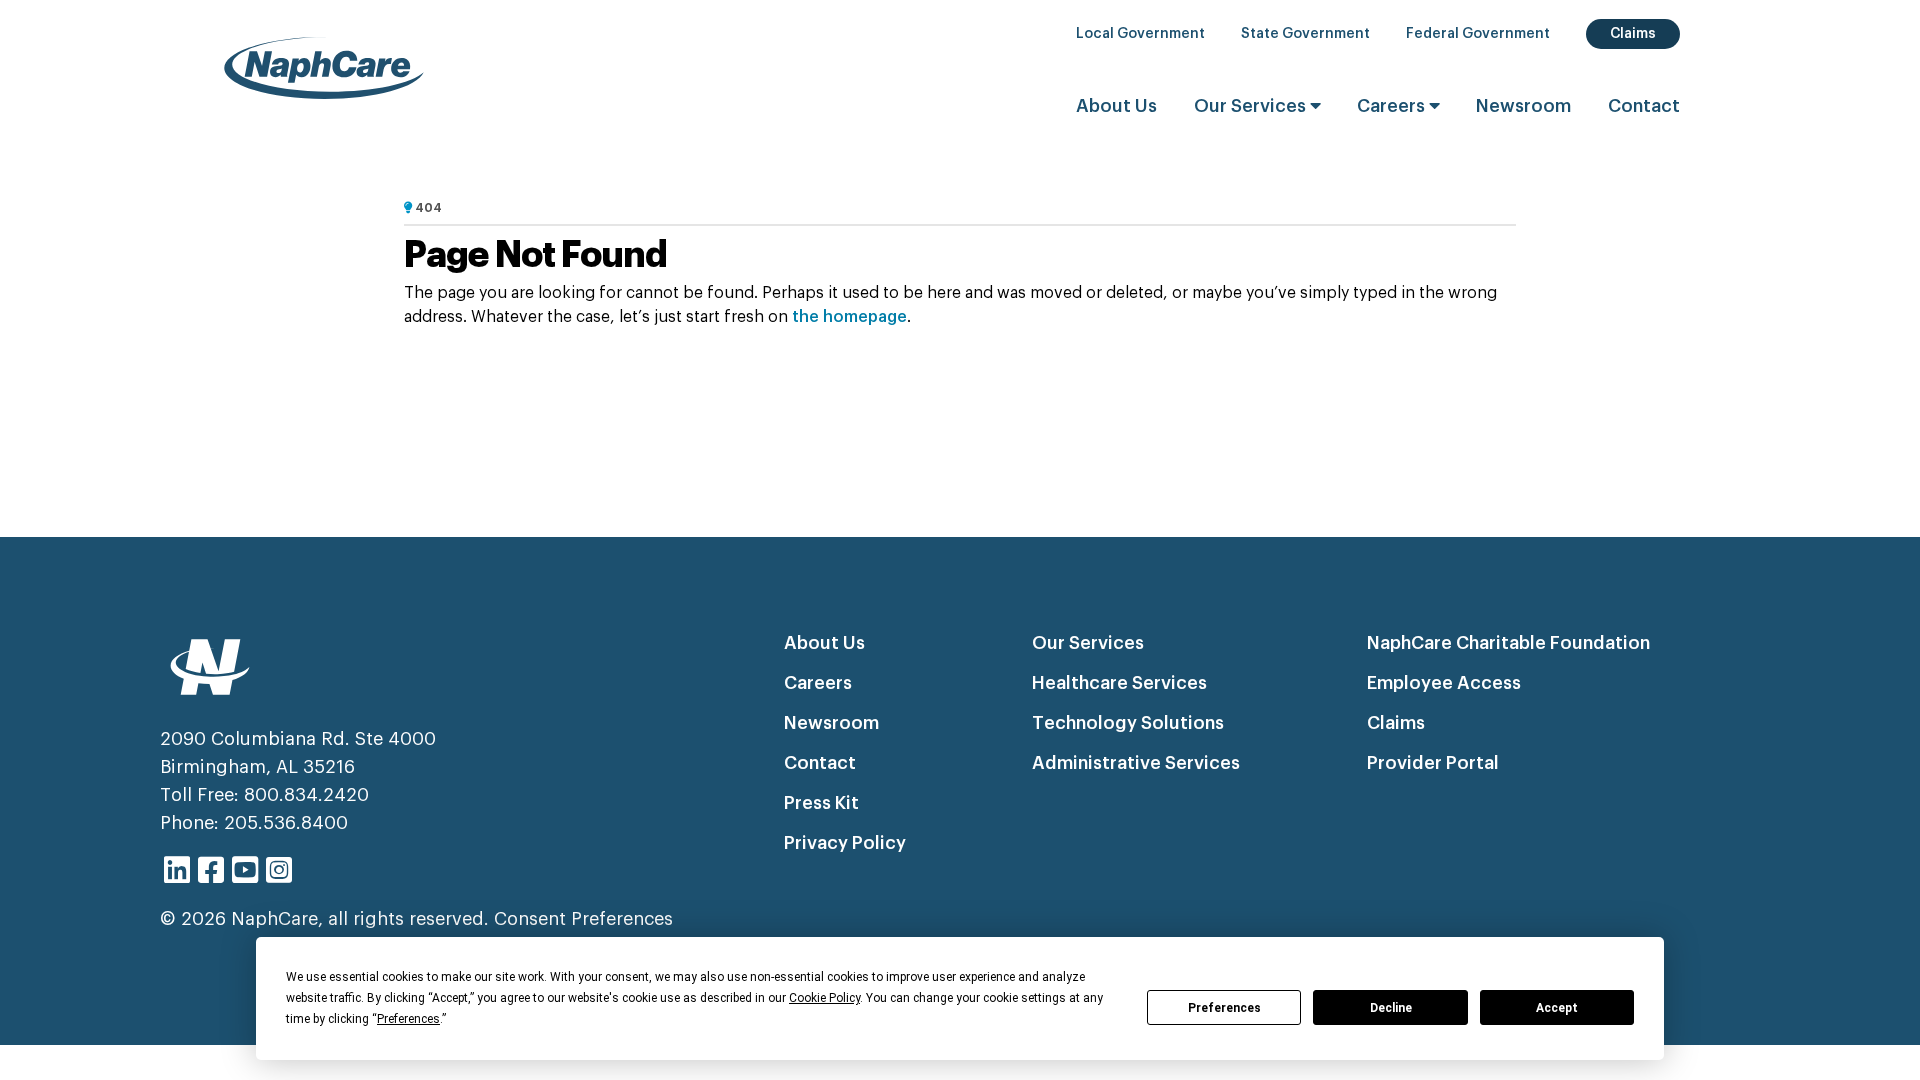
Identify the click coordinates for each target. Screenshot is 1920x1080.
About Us (1116, 106)
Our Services (1252, 106)
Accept (1557, 1008)
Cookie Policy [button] (824, 998)
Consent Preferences (583, 919)
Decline (1391, 1008)
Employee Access (1444, 683)
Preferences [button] (408, 1019)
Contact (1644, 106)
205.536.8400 (286, 823)
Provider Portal (1433, 763)
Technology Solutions (1128, 723)
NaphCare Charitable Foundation (1508, 643)
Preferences (1224, 1008)
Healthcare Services (1119, 683)
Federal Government (1478, 34)
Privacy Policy (845, 843)
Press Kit (821, 803)
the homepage (849, 317)
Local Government (1140, 34)
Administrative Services (1136, 763)
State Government (1305, 34)
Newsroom (1523, 106)
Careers (1393, 106)
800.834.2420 (306, 795)
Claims (1633, 34)
